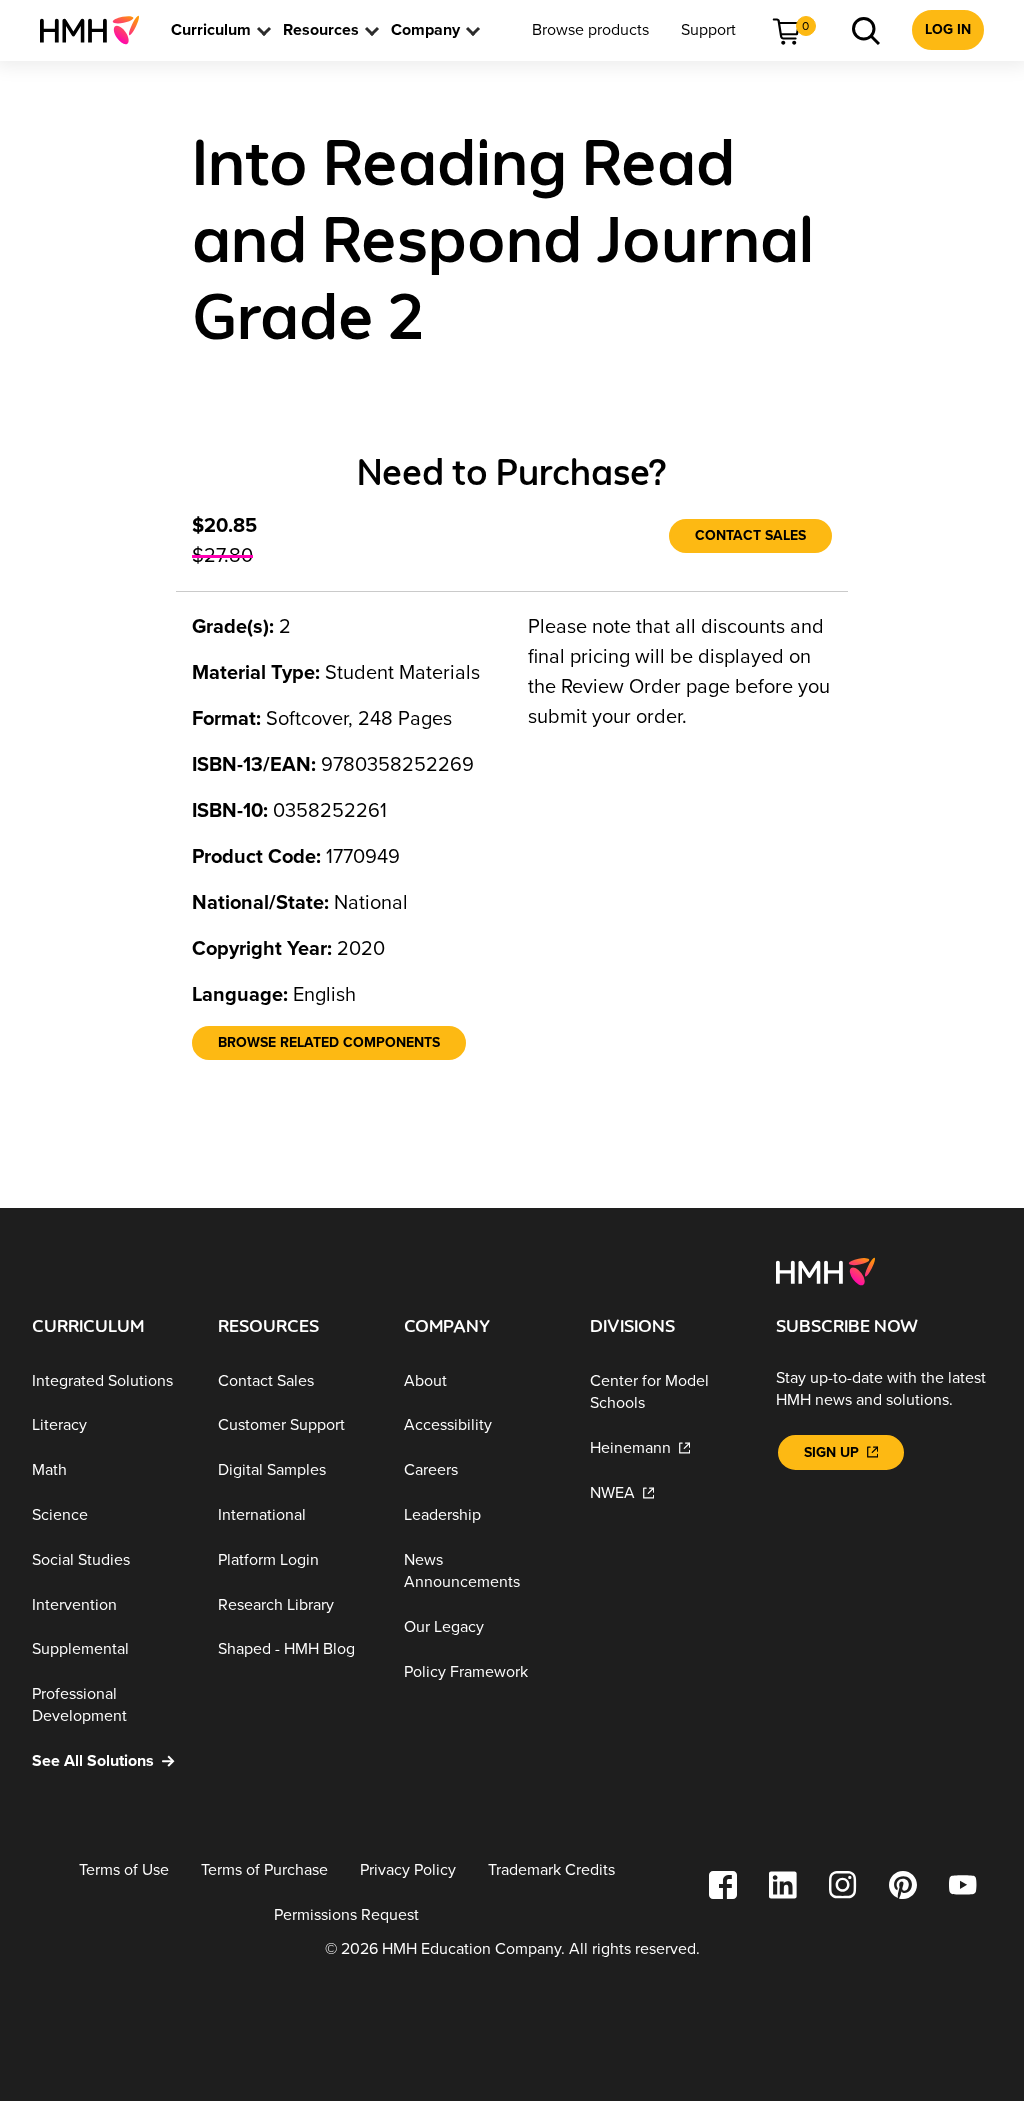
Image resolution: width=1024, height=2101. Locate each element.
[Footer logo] (825, 1270)
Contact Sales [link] (750, 535)
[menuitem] (97, 30)
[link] (97, 30)
